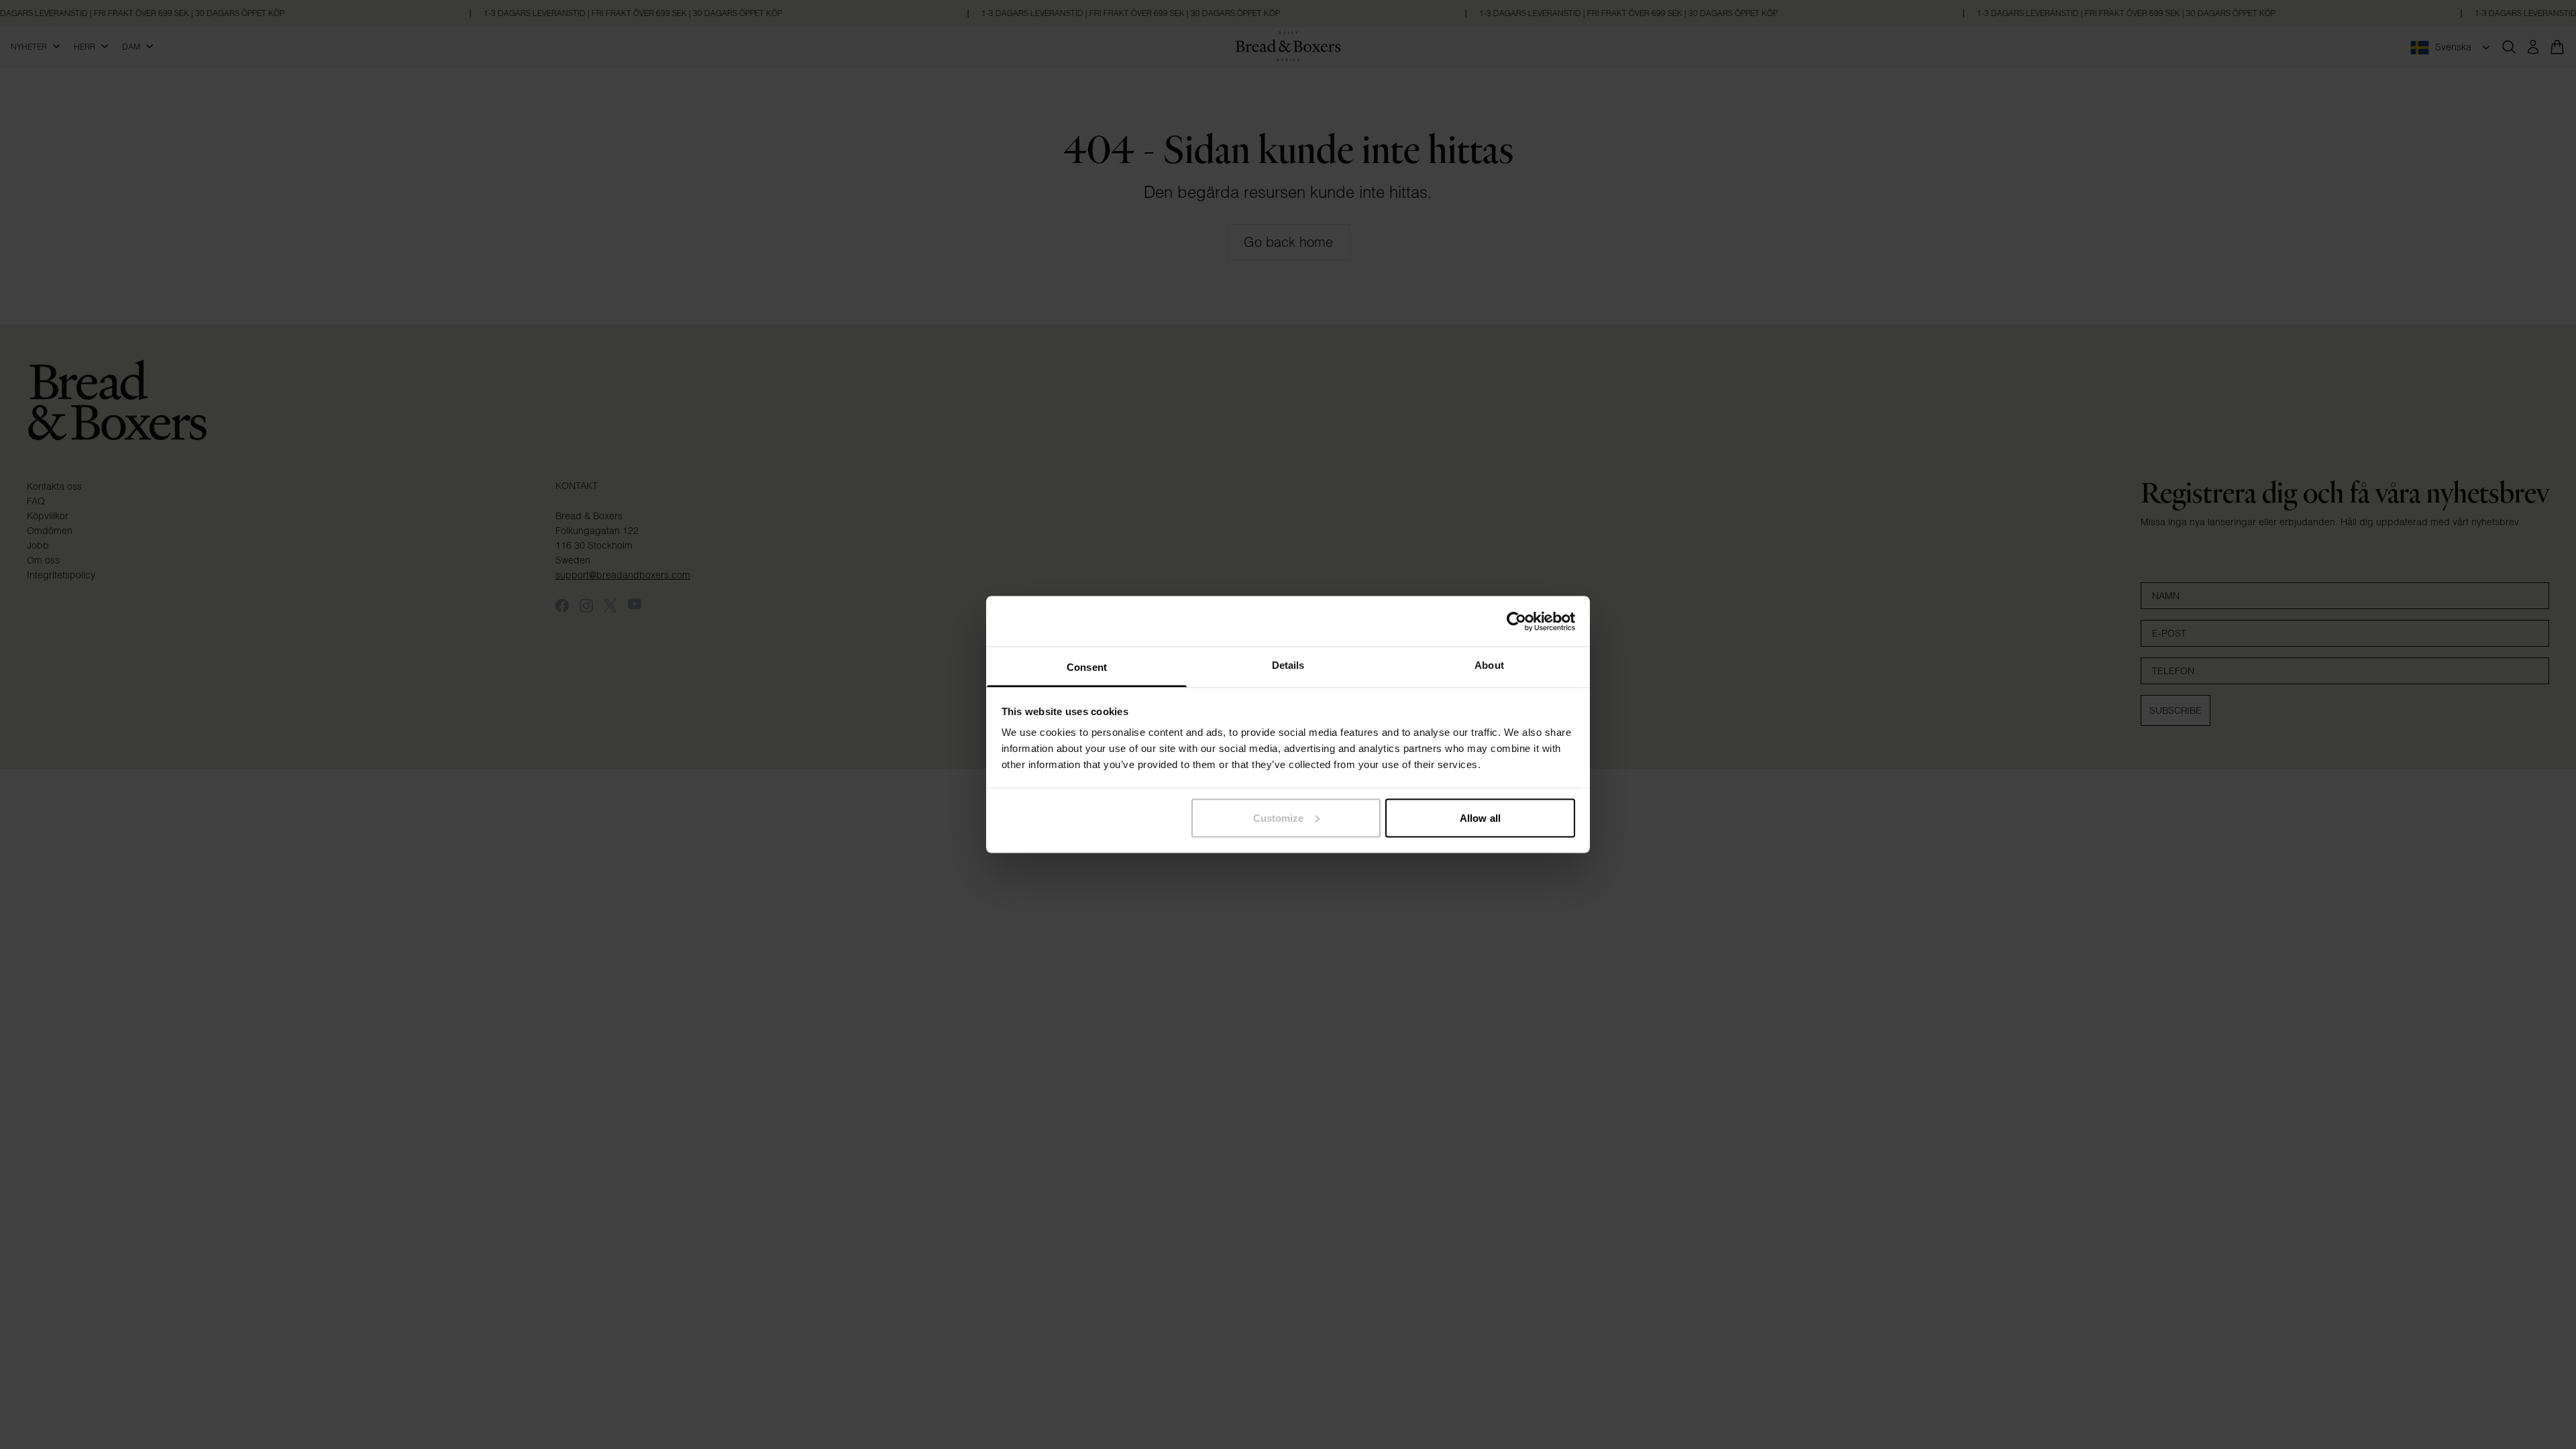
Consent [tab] (1087, 667)
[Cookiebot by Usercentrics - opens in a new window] (1516, 621)
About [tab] (1489, 665)
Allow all (1480, 817)
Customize (1279, 817)
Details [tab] (1288, 665)
